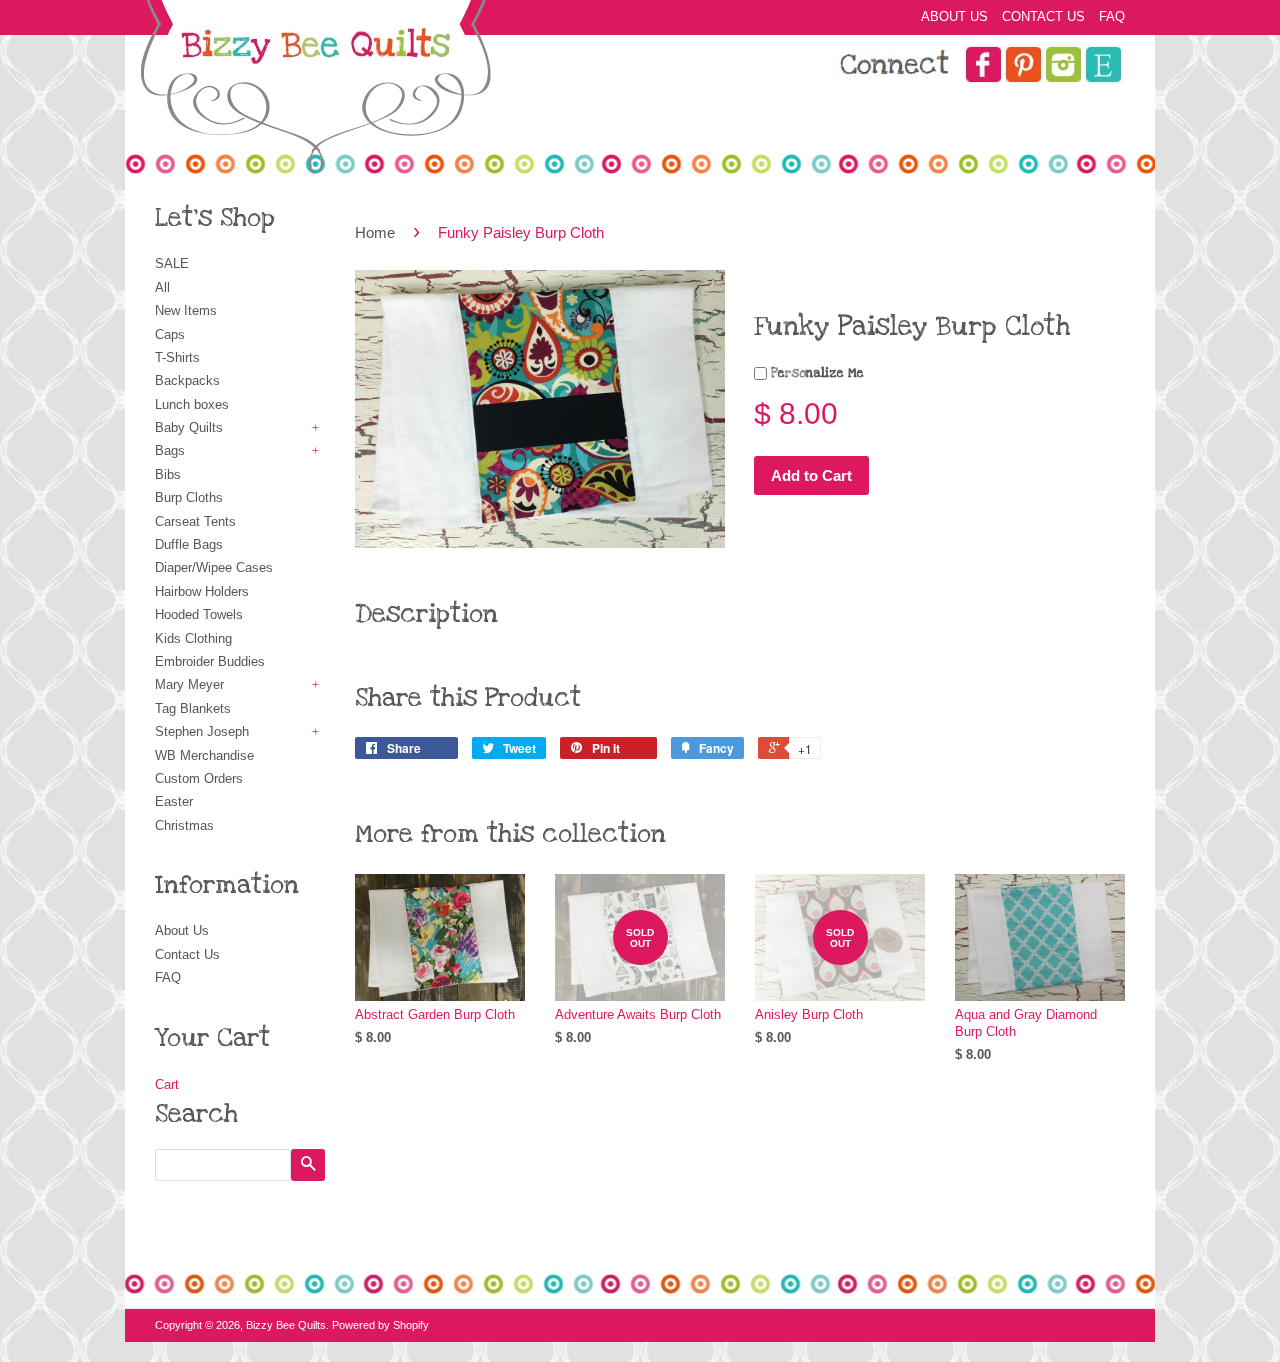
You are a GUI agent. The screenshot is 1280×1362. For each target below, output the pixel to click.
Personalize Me (815, 373)
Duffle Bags (189, 544)
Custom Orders (199, 778)
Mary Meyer (189, 684)
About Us (954, 16)
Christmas (184, 825)
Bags (170, 450)
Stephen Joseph (202, 731)
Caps (170, 334)
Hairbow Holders (202, 591)
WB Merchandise (204, 755)
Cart (167, 1084)
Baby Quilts (189, 427)
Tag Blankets (193, 708)
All (162, 287)
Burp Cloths (189, 497)
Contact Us (1043, 16)
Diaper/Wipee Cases (214, 567)
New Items (186, 310)
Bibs (168, 474)
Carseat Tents (195, 521)
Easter (174, 801)
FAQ (1112, 16)
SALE (172, 263)
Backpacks (187, 380)
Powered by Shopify (380, 1325)
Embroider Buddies (210, 661)
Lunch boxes (192, 404)
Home (375, 232)
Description (426, 614)
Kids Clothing (193, 638)
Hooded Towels (199, 614)
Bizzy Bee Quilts (286, 1325)
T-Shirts (177, 357)
